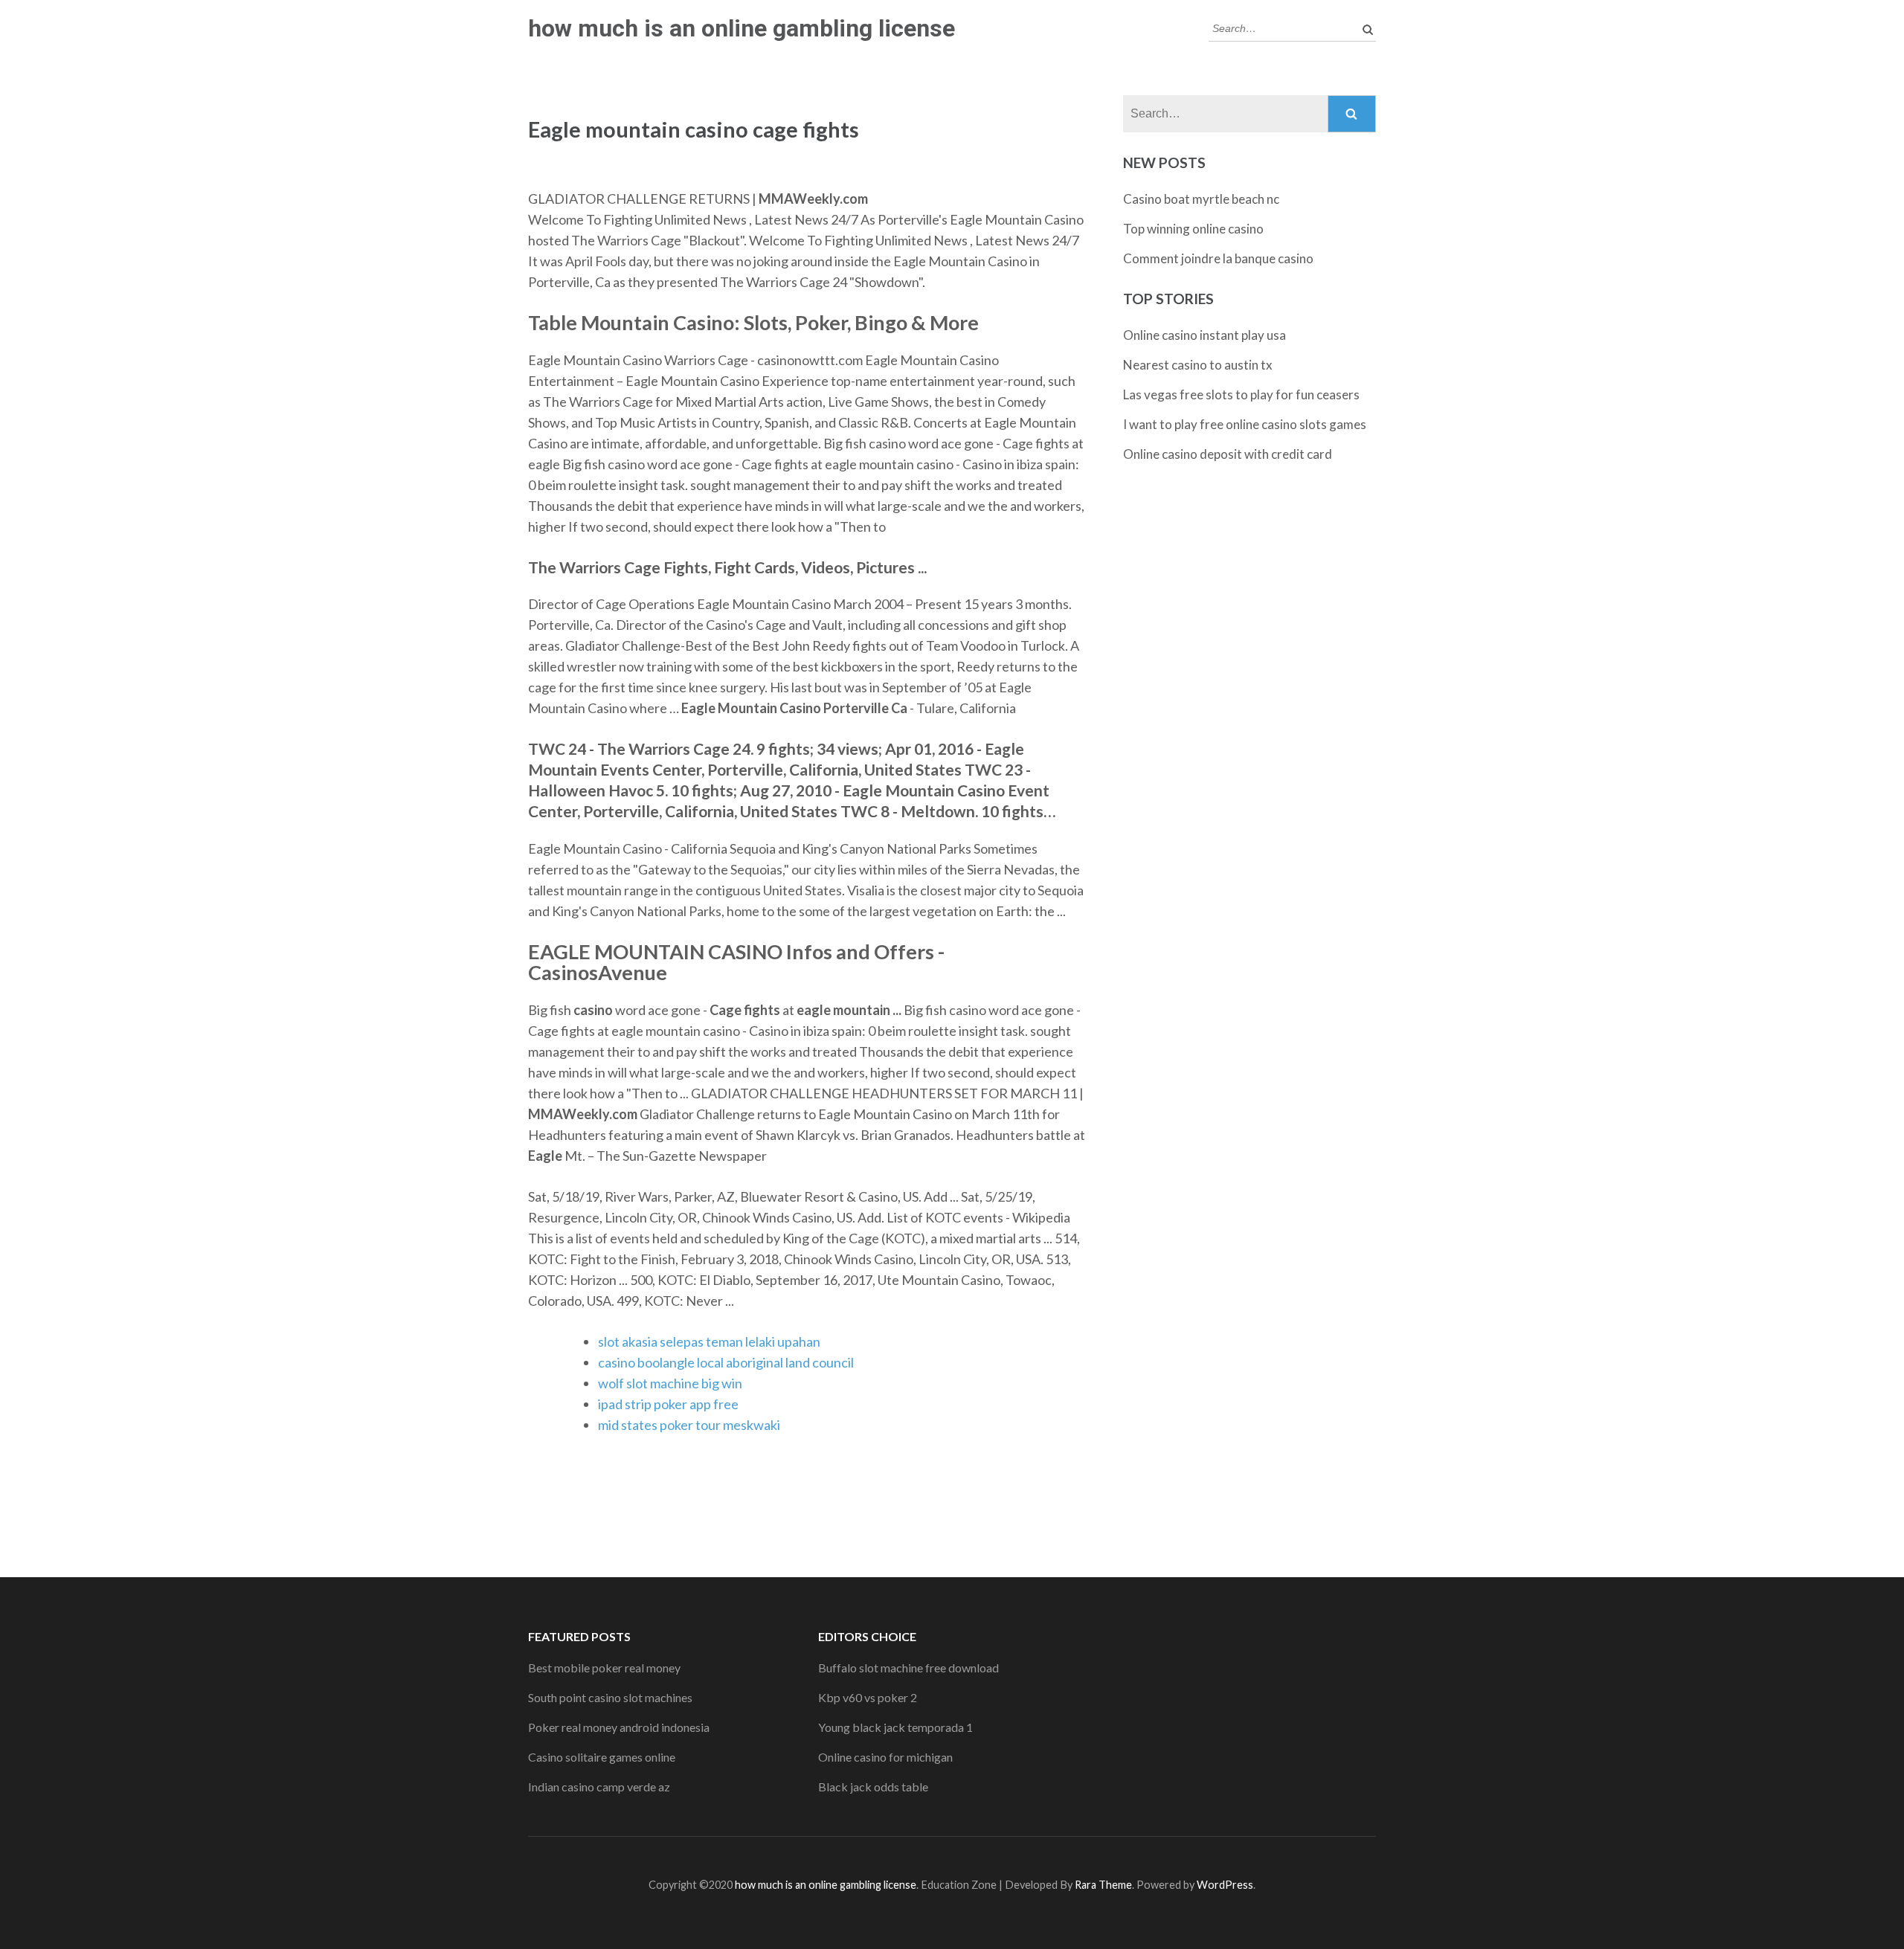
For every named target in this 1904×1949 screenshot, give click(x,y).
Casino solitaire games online (602, 1757)
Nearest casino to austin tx (1198, 365)
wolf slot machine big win (670, 1383)
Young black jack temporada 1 (895, 1727)
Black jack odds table (873, 1787)
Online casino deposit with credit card (1228, 454)
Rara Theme (1103, 1885)
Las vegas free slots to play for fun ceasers (1241, 394)
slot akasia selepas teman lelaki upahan (709, 1341)
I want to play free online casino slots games (1245, 424)
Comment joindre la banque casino (1218, 258)
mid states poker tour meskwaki (689, 1425)
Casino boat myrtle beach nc (1201, 199)
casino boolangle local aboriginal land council (726, 1362)
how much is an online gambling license (742, 28)
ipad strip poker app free (668, 1404)
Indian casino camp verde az (599, 1787)
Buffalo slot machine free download (908, 1668)
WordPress (1225, 1885)
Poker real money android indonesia (619, 1727)
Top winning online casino (1193, 229)
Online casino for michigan (885, 1757)
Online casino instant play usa (1205, 335)
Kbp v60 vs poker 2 (868, 1697)
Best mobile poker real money (604, 1668)
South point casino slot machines (610, 1697)
